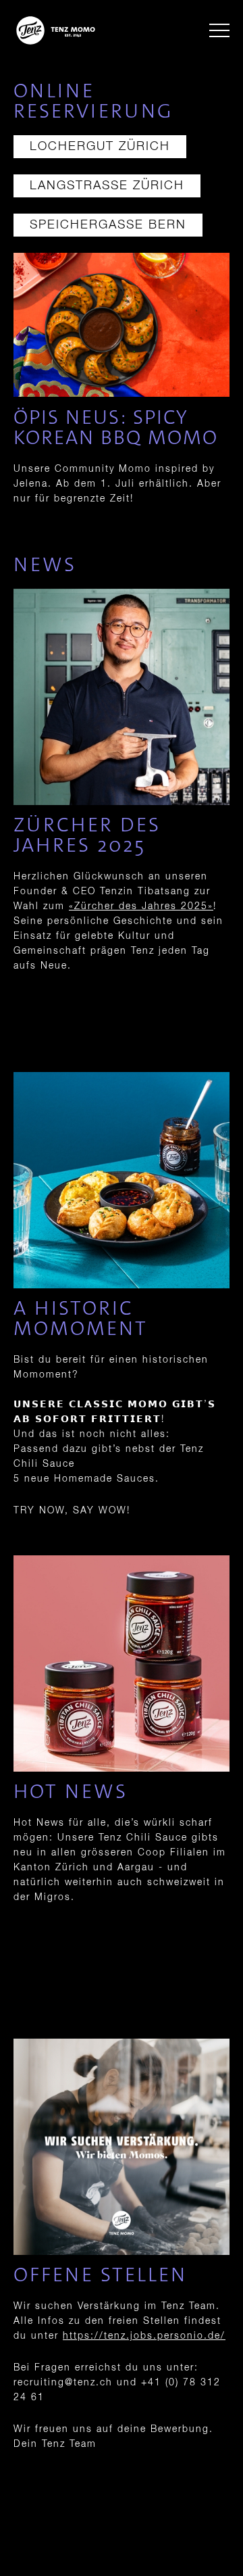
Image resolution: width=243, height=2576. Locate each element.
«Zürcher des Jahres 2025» (141, 906)
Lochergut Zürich (100, 147)
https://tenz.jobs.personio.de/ (144, 2336)
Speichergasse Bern (108, 225)
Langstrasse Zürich (107, 186)
